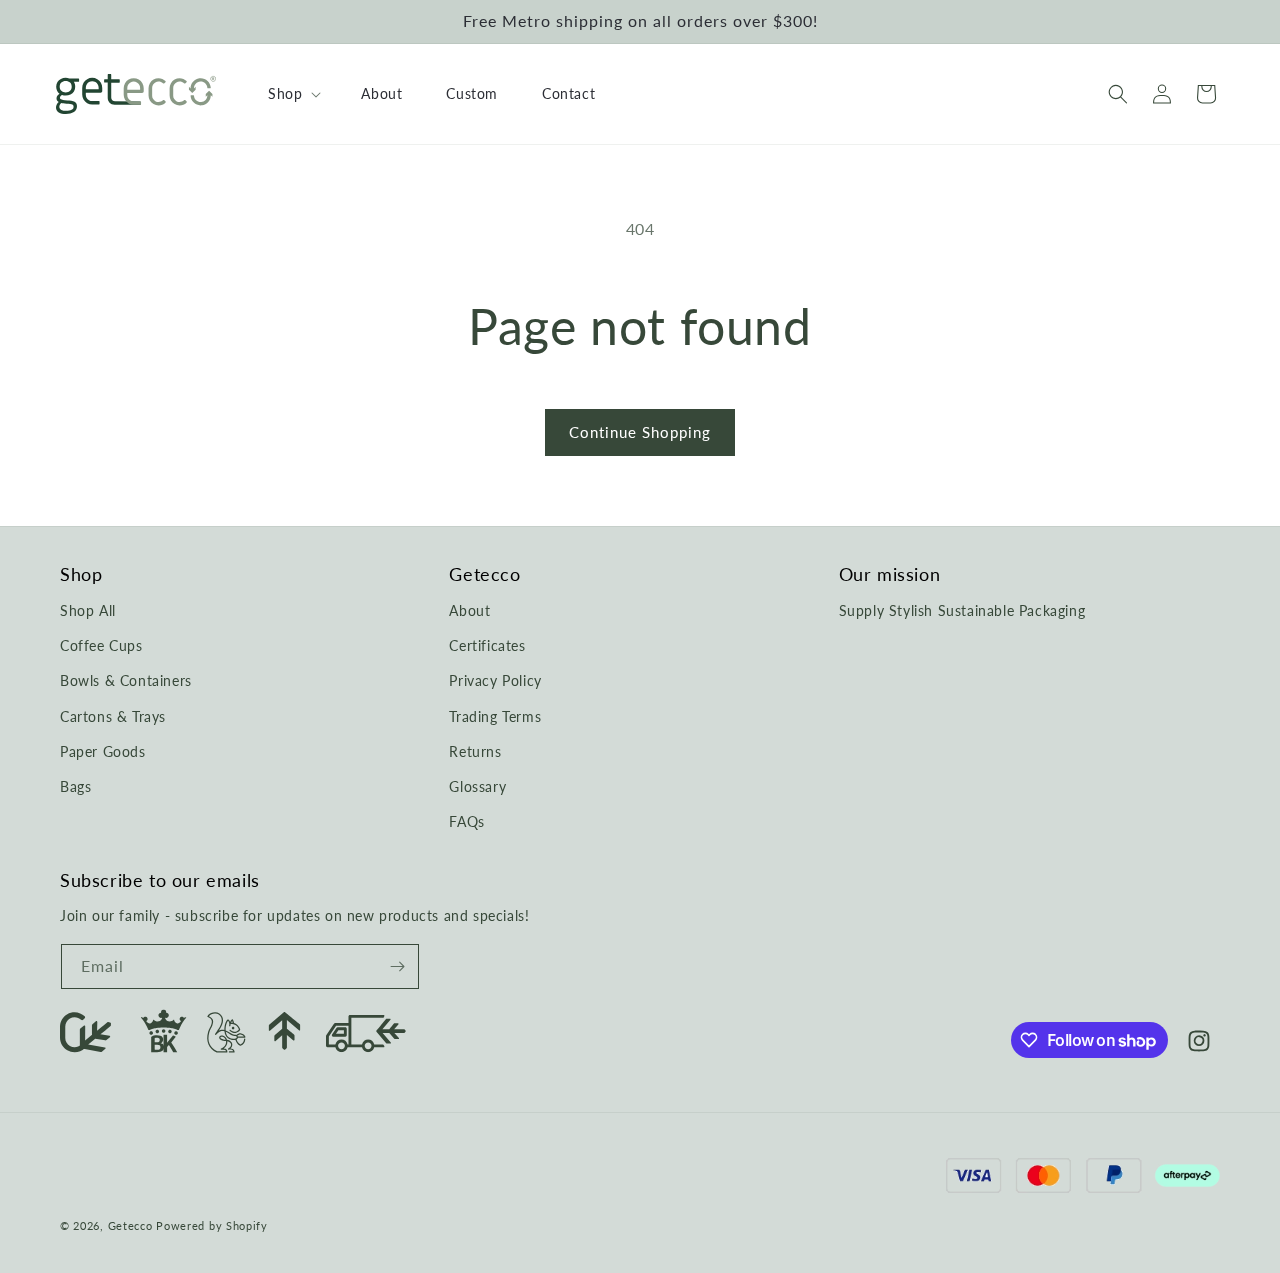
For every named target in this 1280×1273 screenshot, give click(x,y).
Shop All (88, 610)
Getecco (130, 1226)
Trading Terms (495, 716)
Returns (475, 751)
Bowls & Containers (126, 681)
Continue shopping (640, 432)
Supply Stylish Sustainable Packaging (962, 610)
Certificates (487, 645)
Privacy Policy (495, 681)
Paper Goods (103, 751)
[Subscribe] (397, 966)
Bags (75, 786)
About (469, 610)
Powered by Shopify (212, 1226)
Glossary (477, 786)
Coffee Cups (101, 645)
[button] (292, 94)
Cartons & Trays (113, 716)
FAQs (466, 821)
